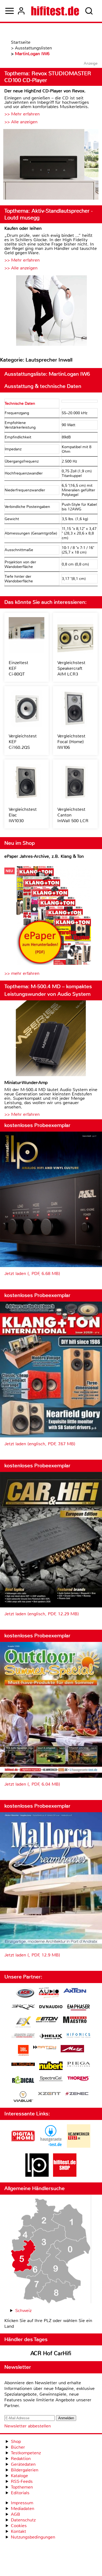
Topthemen (22, 2487)
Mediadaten (23, 2509)
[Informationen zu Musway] (23, 2064)
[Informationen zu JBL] (23, 2051)
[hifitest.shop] (65, 2175)
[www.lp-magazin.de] (37, 2175)
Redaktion (21, 2459)
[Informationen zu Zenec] (77, 2094)
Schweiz (23, 2310)
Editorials (20, 2493)
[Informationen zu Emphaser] (79, 2008)
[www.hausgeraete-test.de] (51, 2146)
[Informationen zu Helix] (51, 2037)
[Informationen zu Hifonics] (79, 2036)
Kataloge (19, 2476)
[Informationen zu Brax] (23, 2008)
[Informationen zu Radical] (23, 2081)
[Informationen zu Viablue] (23, 2097)
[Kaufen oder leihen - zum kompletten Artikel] (51, 311)
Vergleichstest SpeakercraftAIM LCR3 (71, 668)
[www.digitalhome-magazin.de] (23, 2146)
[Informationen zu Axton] (75, 1991)
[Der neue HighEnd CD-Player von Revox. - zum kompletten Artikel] (51, 165)
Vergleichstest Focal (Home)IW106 (71, 742)
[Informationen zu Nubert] (51, 2066)
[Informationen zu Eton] (47, 2020)
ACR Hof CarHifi (51, 2353)
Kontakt (18, 2531)
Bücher (18, 2447)
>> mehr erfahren (22, 973)
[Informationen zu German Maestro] (75, 2020)
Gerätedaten (23, 2464)
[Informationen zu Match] (45, 2048)
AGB (16, 2514)
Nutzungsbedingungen (33, 2537)
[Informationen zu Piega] (79, 2065)
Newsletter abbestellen (28, 2426)
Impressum (22, 2503)
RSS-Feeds (22, 2481)
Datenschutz (23, 2520)
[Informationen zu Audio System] (49, 1994)
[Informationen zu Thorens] (79, 2079)
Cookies (19, 2526)
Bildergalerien (25, 2470)
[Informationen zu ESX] (23, 2023)
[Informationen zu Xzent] (49, 2094)
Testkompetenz (26, 2453)
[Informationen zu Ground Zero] (23, 2036)
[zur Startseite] (55, 11)
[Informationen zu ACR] (25, 1994)
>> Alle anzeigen (21, 122)
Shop (16, 2441)
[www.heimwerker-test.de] (79, 2146)
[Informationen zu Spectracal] (51, 2079)
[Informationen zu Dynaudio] (51, 2007)
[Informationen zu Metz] (72, 2049)
